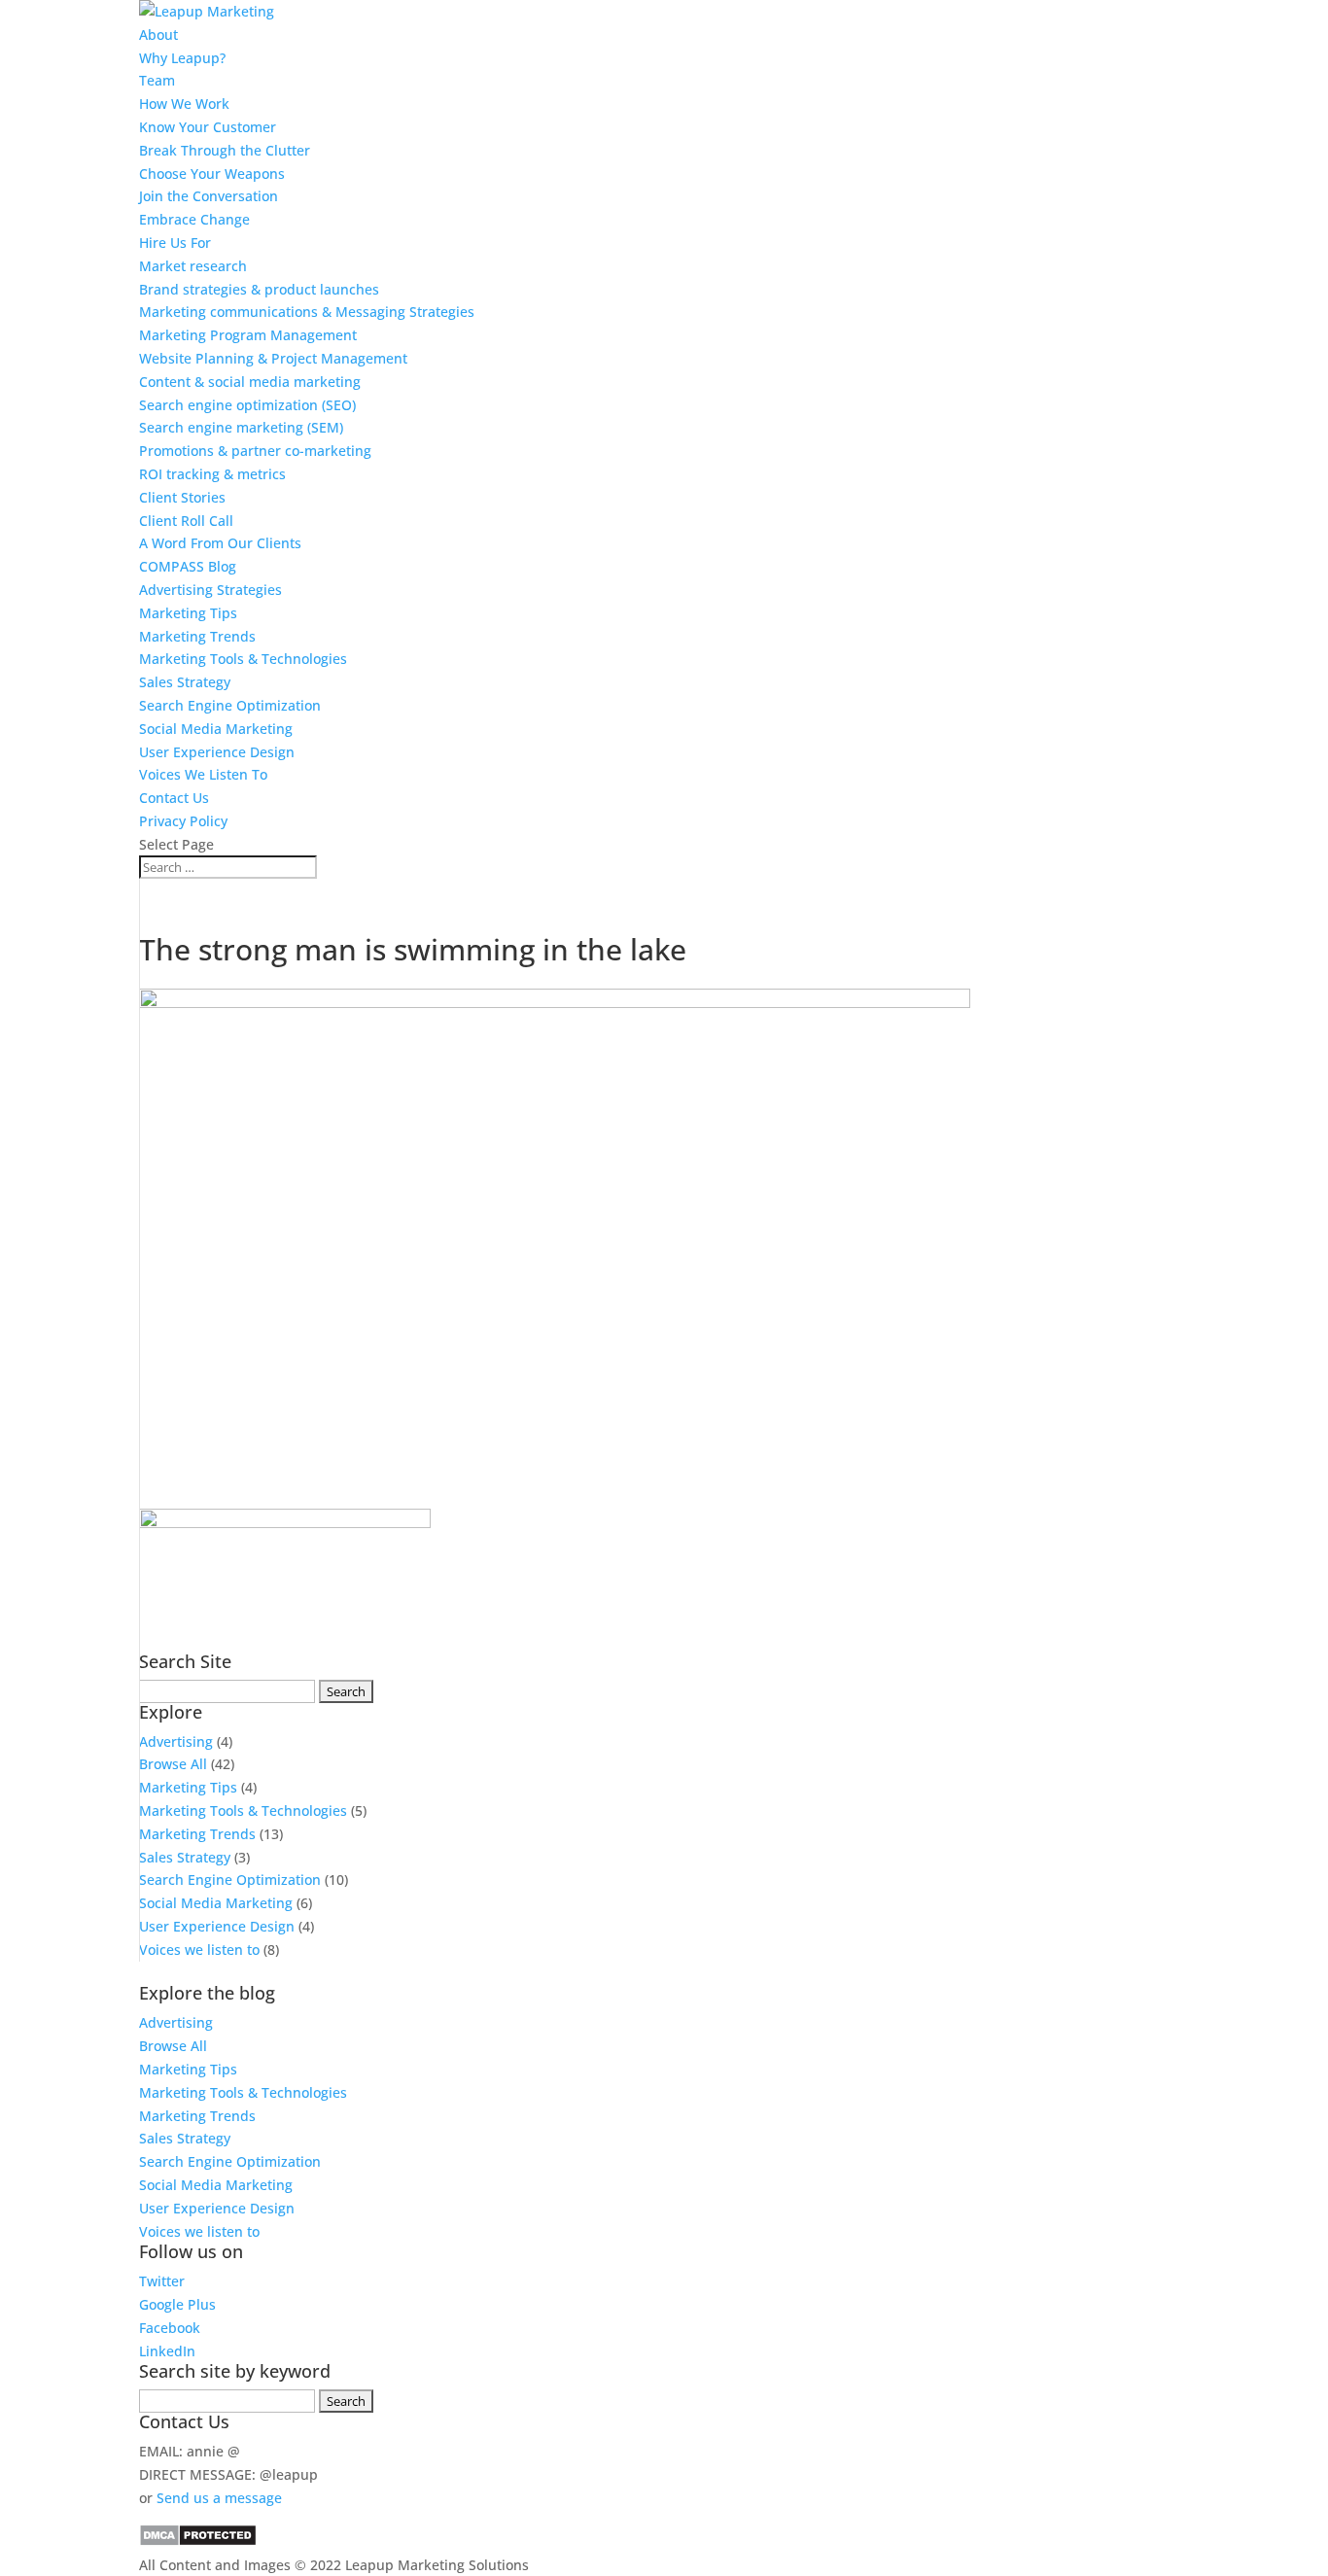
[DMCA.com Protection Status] (198, 2541)
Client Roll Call (186, 521)
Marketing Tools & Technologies (243, 659)
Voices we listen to (199, 1949)
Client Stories (182, 497)
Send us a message (219, 2498)
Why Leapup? (182, 58)
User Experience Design (217, 752)
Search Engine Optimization (230, 705)
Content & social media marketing (250, 382)
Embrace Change (194, 219)
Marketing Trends (197, 636)
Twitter (162, 2281)
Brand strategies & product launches (259, 289)
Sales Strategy (185, 682)
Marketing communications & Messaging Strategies (307, 312)
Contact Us (174, 798)
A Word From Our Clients (220, 543)
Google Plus (177, 2304)
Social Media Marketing (216, 729)
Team (157, 80)
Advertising (176, 1741)
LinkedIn (167, 2351)
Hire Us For (175, 243)
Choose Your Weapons (212, 174)
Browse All (173, 1764)
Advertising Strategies (210, 590)
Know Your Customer (208, 127)
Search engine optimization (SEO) (247, 405)
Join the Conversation (209, 196)
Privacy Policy (183, 821)
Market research (193, 266)
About (158, 35)
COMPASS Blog (188, 566)
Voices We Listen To (203, 774)
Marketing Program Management (248, 335)
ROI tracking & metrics (212, 474)
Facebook (170, 2328)
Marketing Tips (188, 613)
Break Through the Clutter (225, 150)
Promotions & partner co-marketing (255, 451)
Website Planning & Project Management (273, 358)
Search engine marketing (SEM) (241, 427)
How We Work (184, 104)
